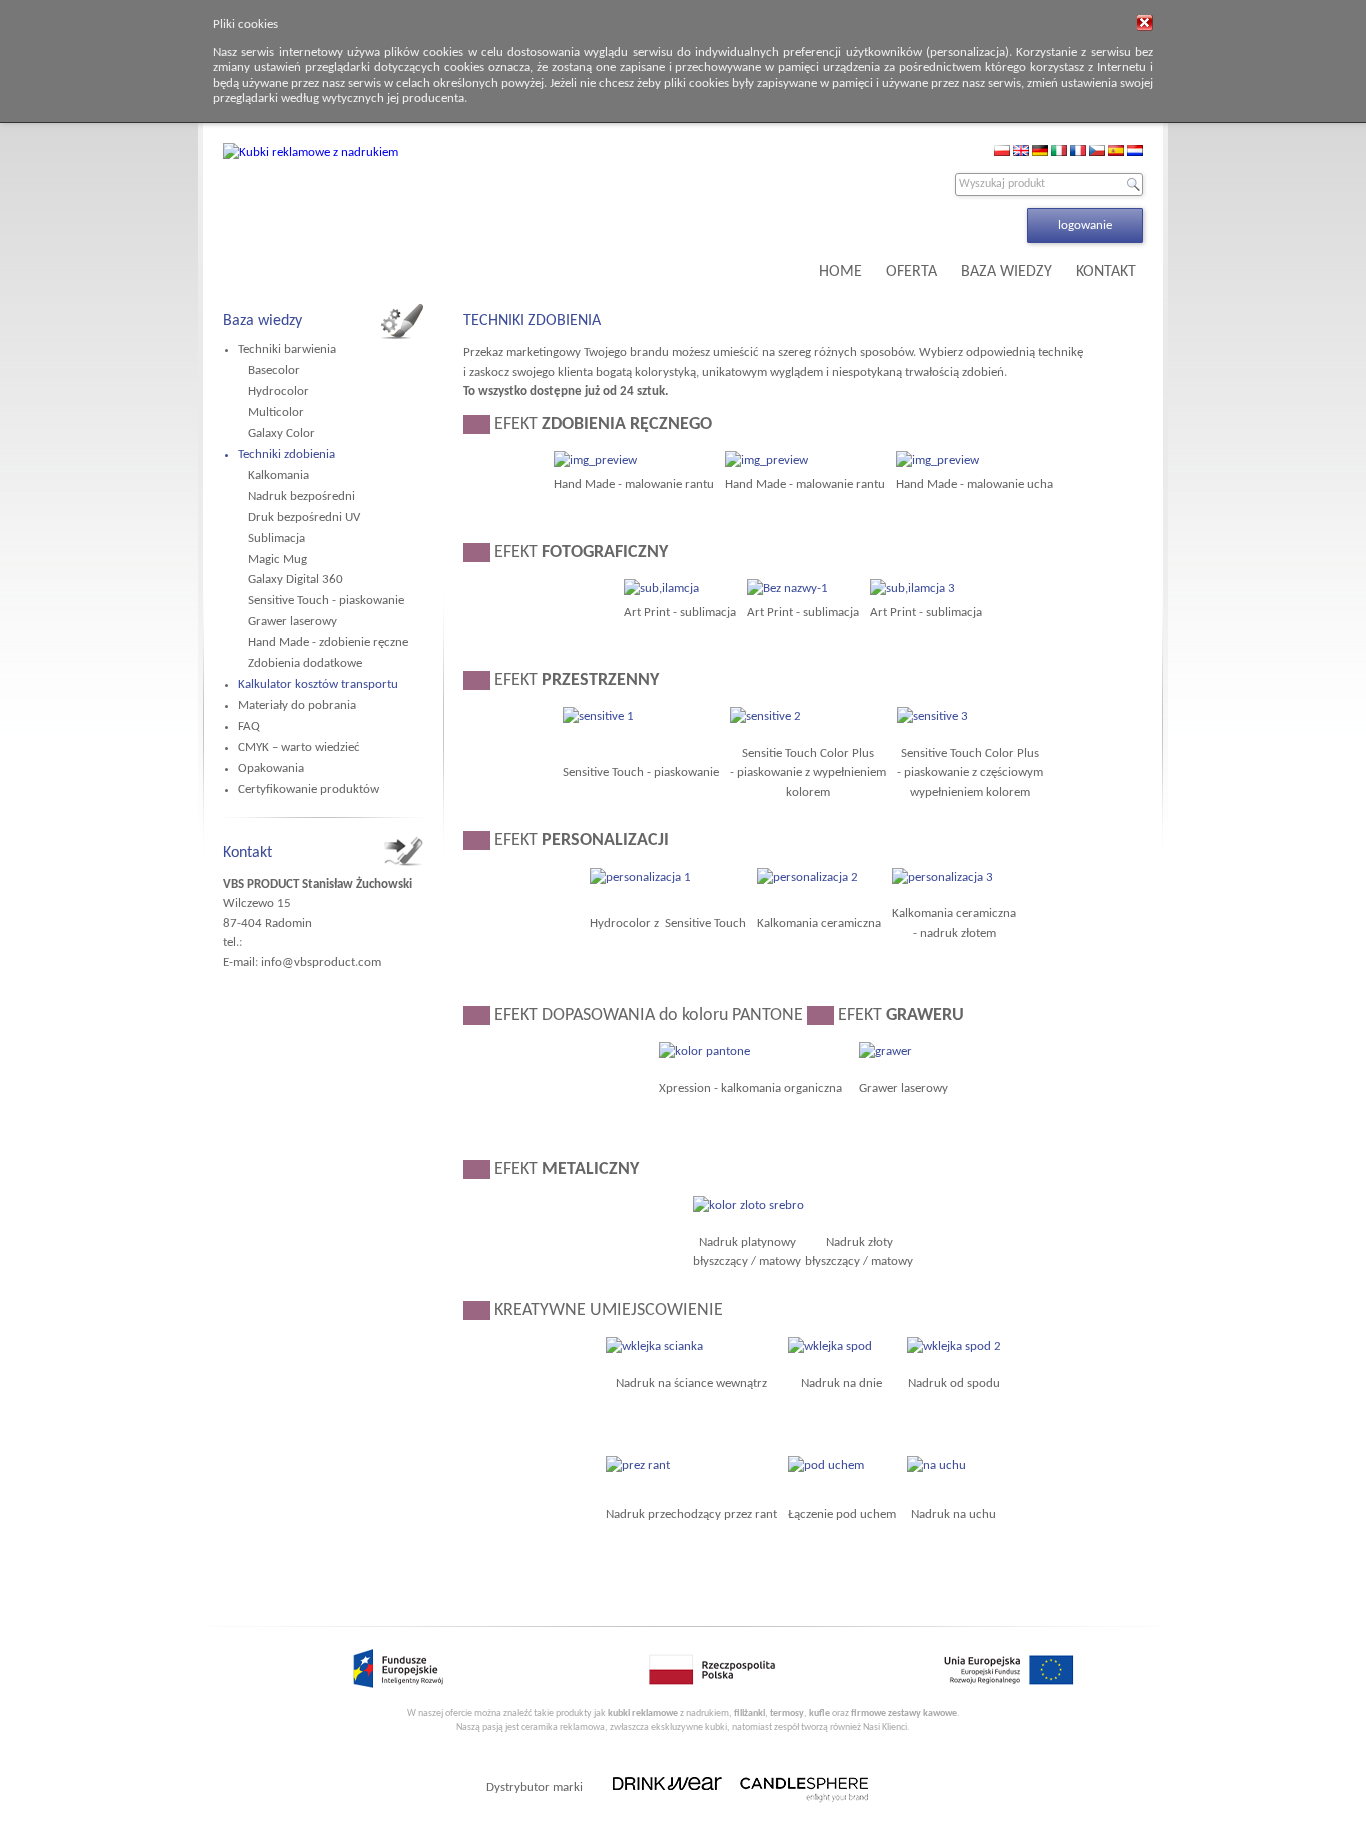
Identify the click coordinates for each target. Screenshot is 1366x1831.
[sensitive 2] (765, 716)
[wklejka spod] (830, 1346)
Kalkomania (278, 475)
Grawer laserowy (292, 621)
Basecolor (274, 370)
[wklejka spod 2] (954, 1346)
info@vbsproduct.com (321, 962)
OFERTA (911, 272)
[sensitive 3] (932, 716)
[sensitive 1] (598, 716)
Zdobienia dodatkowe (305, 663)
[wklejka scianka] (654, 1346)
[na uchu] (936, 1465)
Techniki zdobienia (286, 454)
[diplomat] (595, 460)
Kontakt (247, 853)
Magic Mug (277, 559)
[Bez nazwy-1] (787, 588)
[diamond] (937, 460)
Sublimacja (276, 538)
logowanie (1085, 225)
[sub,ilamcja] (661, 588)
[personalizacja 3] (942, 877)
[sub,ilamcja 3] (912, 588)
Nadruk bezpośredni (301, 496)
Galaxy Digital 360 (295, 579)
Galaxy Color (281, 433)
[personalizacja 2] (807, 877)
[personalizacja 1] (640, 877)
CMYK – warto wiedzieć (299, 747)
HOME (840, 272)
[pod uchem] (826, 1465)
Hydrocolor (278, 391)
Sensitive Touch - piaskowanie (326, 600)
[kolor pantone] (704, 1051)
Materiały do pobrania (297, 705)
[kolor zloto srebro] (748, 1205)
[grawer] (885, 1051)
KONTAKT (1106, 272)
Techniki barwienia (287, 349)
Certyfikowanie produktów (308, 789)
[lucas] (766, 460)
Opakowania (271, 768)
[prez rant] (638, 1465)
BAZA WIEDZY (1006, 272)
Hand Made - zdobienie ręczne (328, 642)
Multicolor (276, 412)
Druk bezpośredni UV (304, 517)
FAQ (249, 726)
